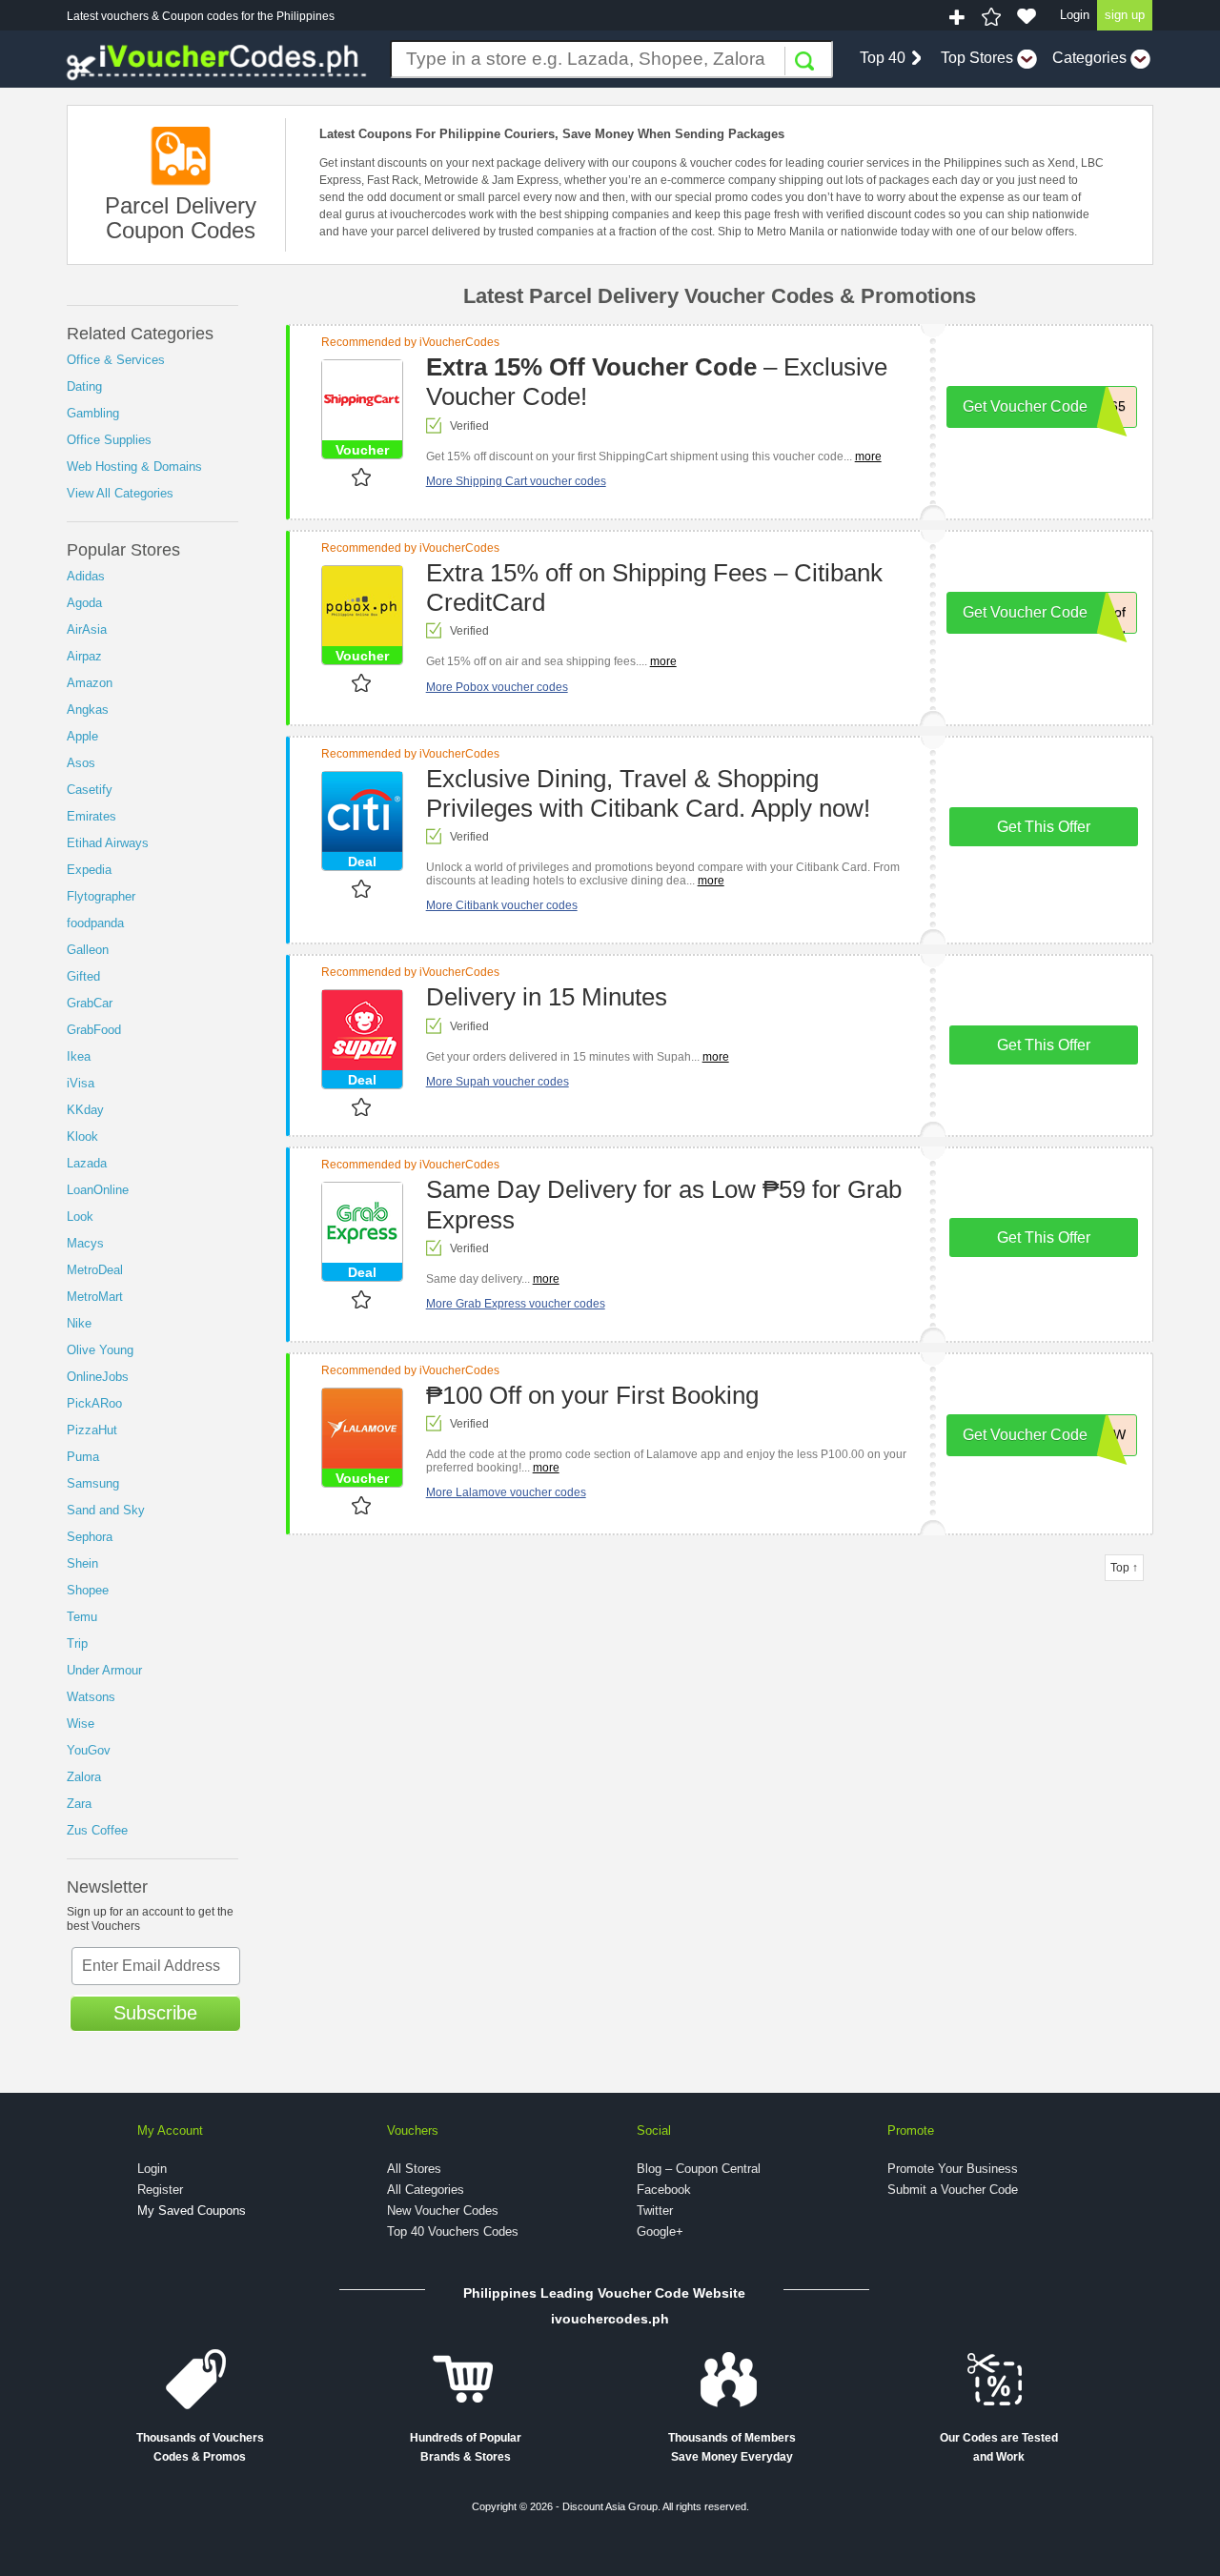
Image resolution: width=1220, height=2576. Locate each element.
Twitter (655, 2211)
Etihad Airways (108, 843)
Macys (85, 1243)
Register (160, 2190)
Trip (77, 1643)
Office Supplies (109, 440)
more (868, 456)
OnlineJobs (98, 1377)
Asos (81, 763)
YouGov (89, 1750)
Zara (79, 1804)
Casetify (90, 790)
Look (80, 1217)
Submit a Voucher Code (953, 2190)
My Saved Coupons (192, 2211)
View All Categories (120, 493)
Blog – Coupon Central (699, 2169)
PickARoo (94, 1403)
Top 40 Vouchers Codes (453, 2231)
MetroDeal (95, 1270)
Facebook (664, 2190)
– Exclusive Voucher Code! (657, 382)
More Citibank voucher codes (502, 905)
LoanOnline (98, 1190)
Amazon (90, 683)
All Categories (426, 2190)
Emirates (91, 816)
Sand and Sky (106, 1510)
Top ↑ (1124, 1568)
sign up (1125, 15)
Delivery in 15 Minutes (547, 997)
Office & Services (116, 360)
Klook (82, 1136)
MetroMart (95, 1297)
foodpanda (95, 923)
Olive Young (100, 1350)
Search (804, 61)
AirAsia (87, 629)
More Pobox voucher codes (497, 687)
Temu (82, 1617)
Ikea (79, 1056)
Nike (79, 1323)
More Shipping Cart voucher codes (516, 481)
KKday (85, 1110)
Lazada (87, 1163)
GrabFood (94, 1030)
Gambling (93, 413)
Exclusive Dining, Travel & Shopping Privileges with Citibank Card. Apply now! (648, 793)
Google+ (660, 2231)
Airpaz (84, 656)
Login (1075, 15)
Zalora (84, 1777)
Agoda (84, 603)
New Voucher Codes (443, 2211)
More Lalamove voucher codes (506, 1492)
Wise (81, 1724)
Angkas (88, 710)
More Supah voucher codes (498, 1082)
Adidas (86, 576)
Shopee (88, 1590)
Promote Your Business (953, 2169)
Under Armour (104, 1670)
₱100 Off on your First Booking (592, 1395)
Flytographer (101, 896)
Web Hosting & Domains (134, 467)
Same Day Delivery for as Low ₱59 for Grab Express (664, 1204)
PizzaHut (92, 1430)
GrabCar (90, 1003)
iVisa (81, 1083)
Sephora (90, 1537)
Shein (82, 1563)
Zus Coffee (97, 1830)
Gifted (83, 976)
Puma (83, 1457)
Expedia (89, 870)
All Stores (414, 2169)
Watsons (91, 1697)
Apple (82, 736)
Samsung (93, 1483)
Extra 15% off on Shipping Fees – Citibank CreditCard (654, 588)
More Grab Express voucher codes (516, 1304)
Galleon (88, 950)
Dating (84, 386)
